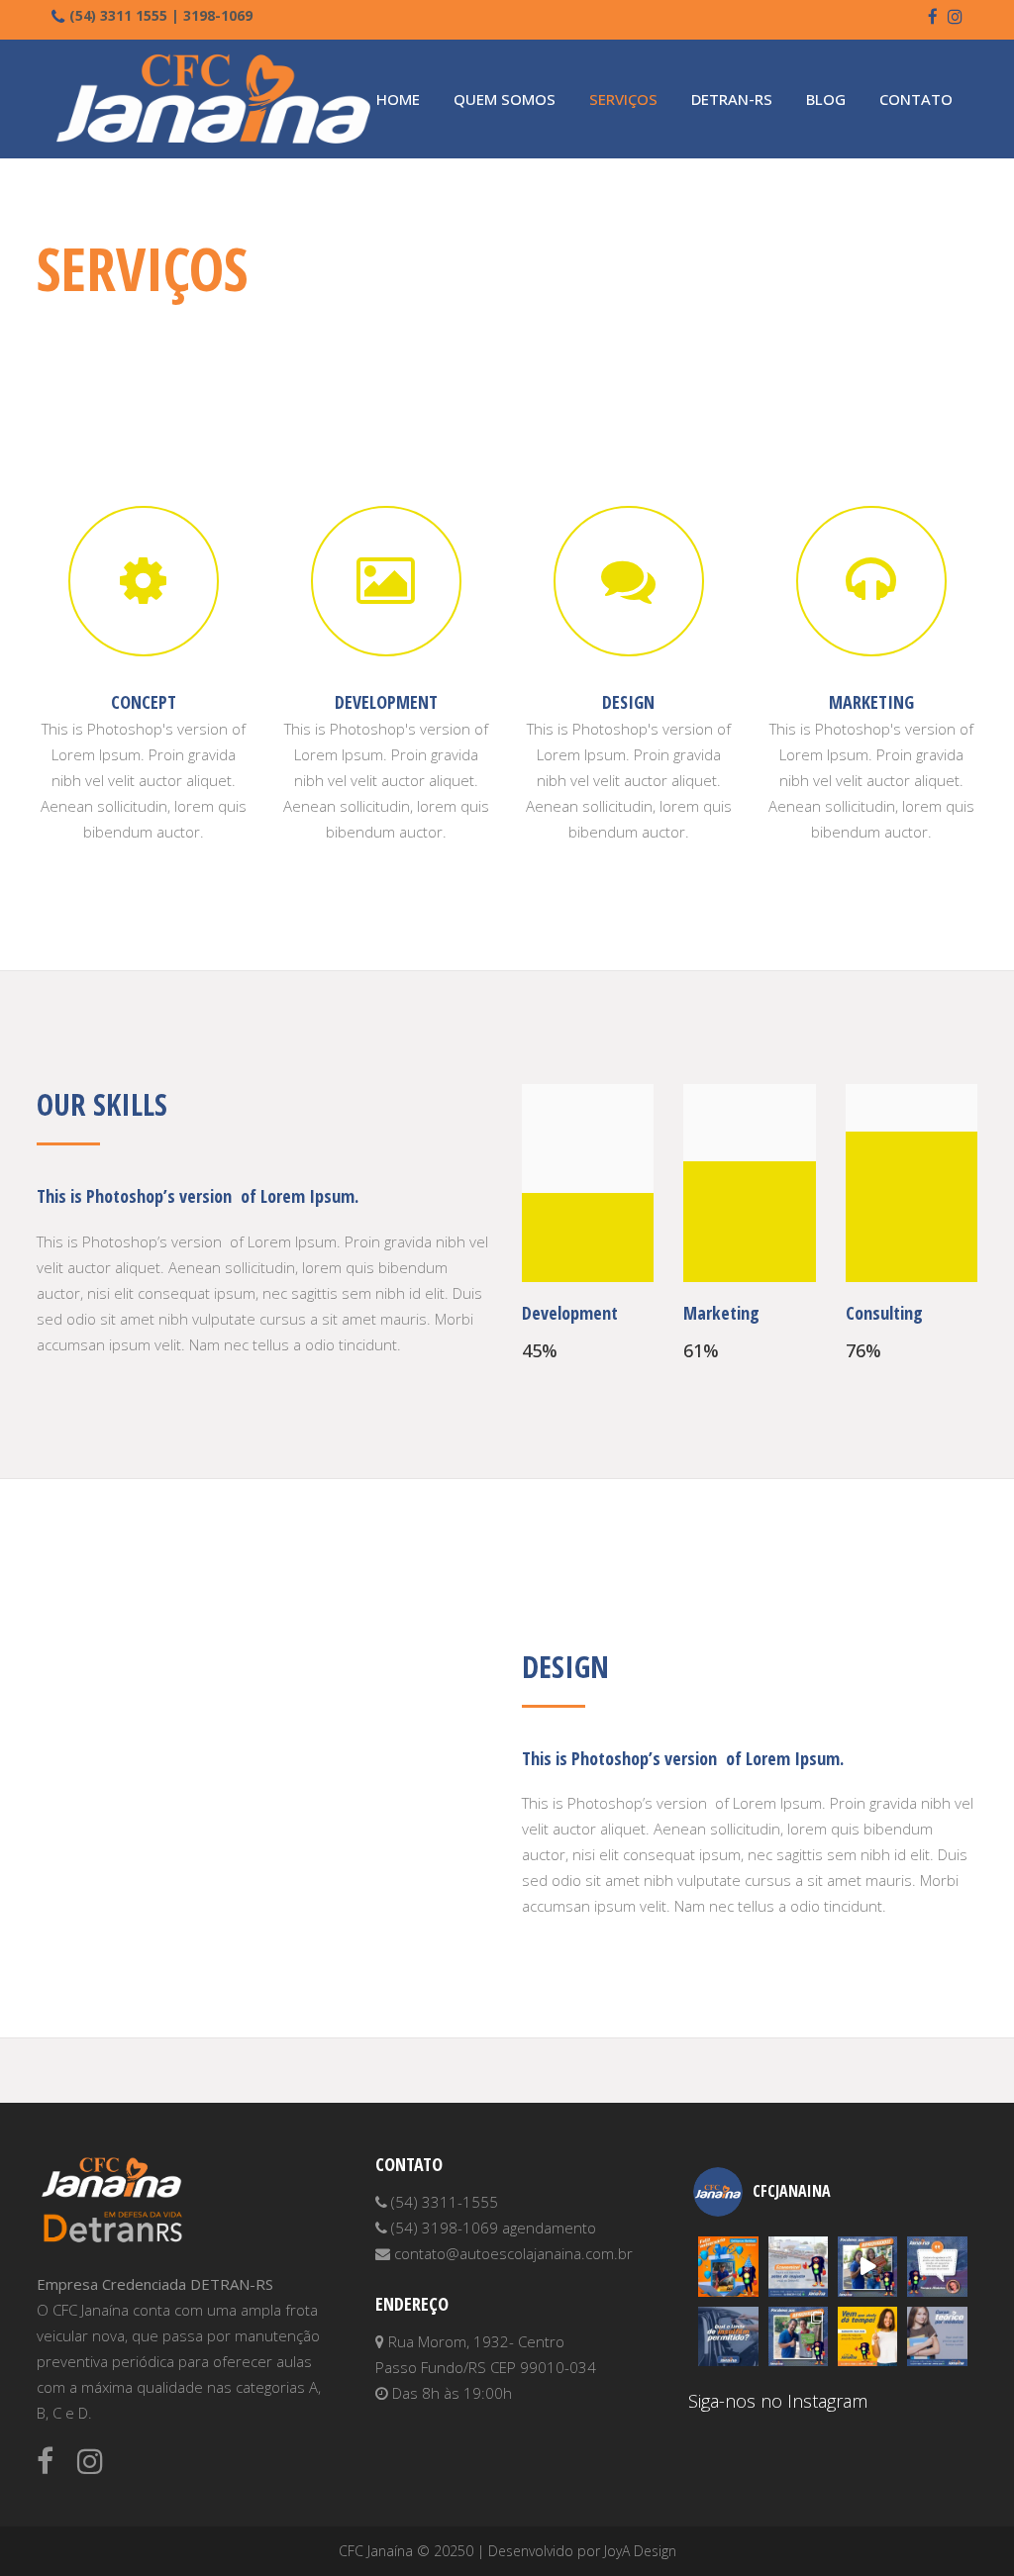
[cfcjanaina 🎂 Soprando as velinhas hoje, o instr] (728, 2266)
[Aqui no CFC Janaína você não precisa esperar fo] (937, 2336)
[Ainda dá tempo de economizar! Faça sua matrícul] (798, 2266)
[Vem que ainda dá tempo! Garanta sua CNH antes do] (867, 2336)
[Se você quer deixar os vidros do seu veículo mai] (728, 2336)
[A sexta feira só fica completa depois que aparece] (798, 2336)
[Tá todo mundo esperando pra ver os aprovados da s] (867, 2266)
